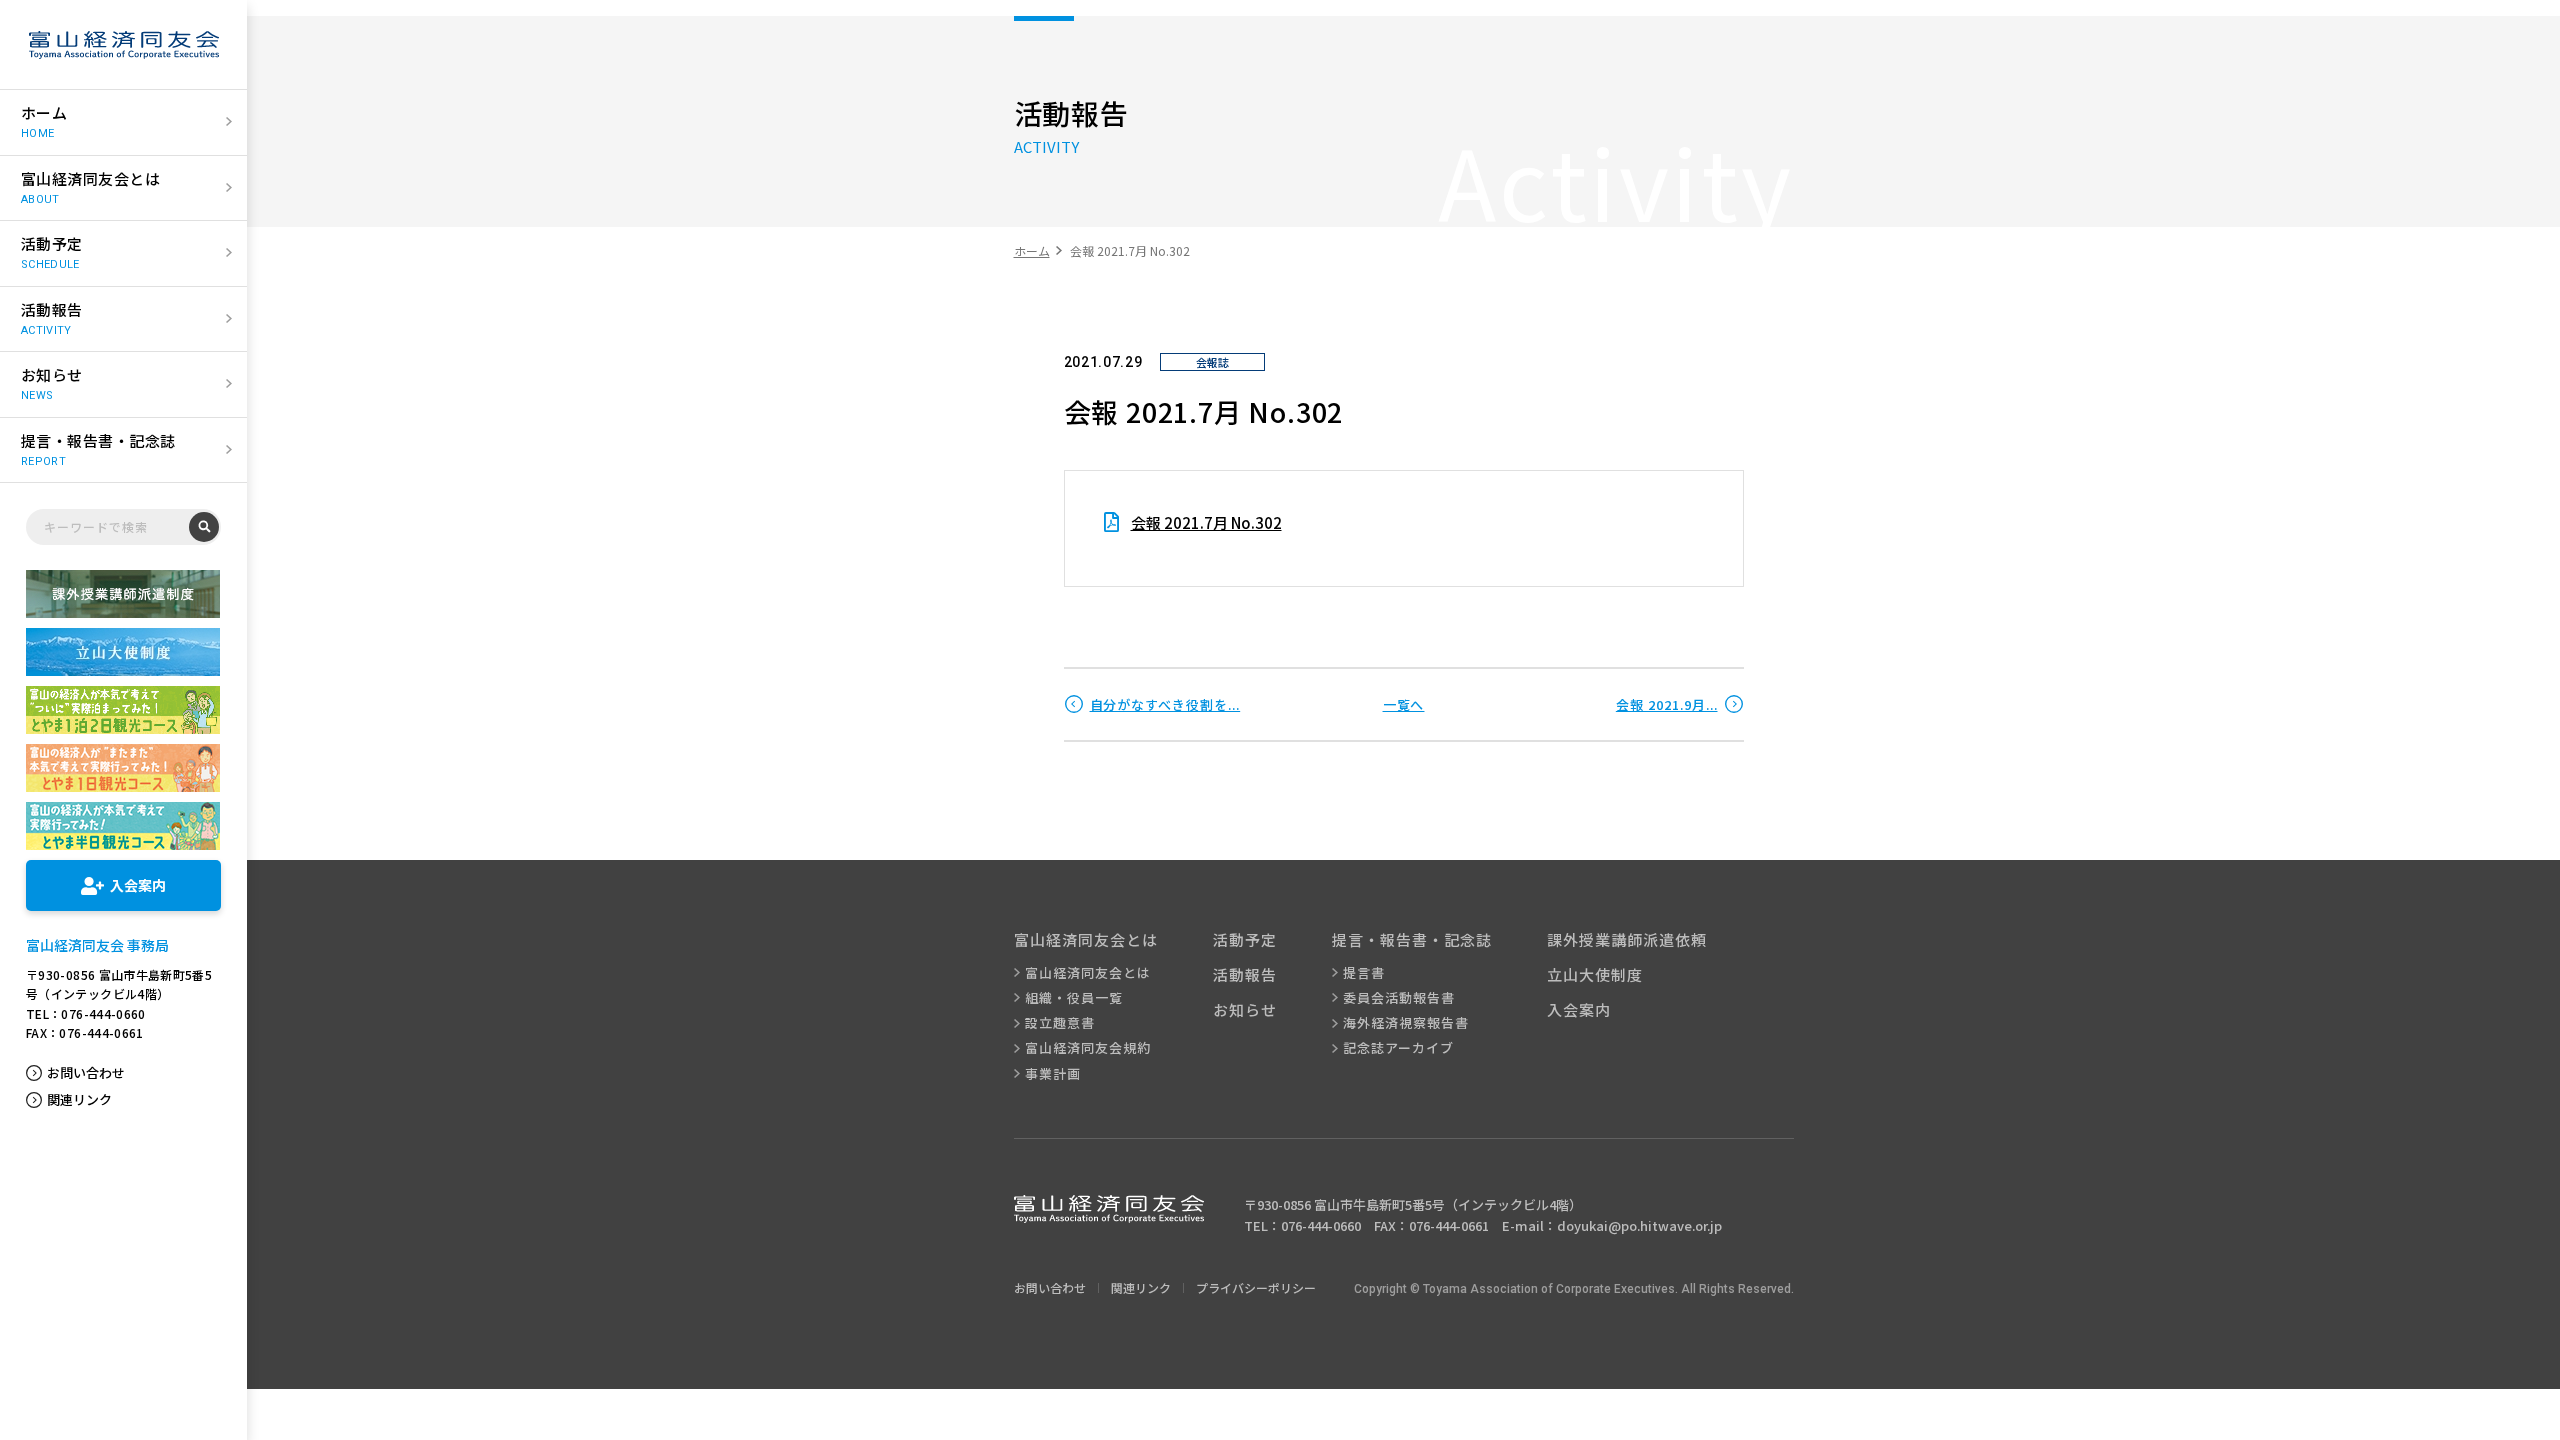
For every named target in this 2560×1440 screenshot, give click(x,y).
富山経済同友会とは (1088, 973)
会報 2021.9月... (1667, 704)
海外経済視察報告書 (1406, 1023)
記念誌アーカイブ (1398, 1048)
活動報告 (1245, 974)
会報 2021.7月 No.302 (1206, 522)
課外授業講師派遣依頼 (1627, 939)
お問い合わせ (86, 1073)
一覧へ (1404, 704)
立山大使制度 (1595, 974)
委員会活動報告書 (1399, 998)
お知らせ (1245, 1009)
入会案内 (1579, 1009)
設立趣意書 (1060, 1023)
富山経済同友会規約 (1088, 1048)
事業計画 (1053, 1074)
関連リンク (79, 1100)
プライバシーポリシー (1256, 1287)
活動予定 (1245, 939)
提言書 (1364, 973)
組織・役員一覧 (1074, 998)
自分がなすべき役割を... (1165, 704)
